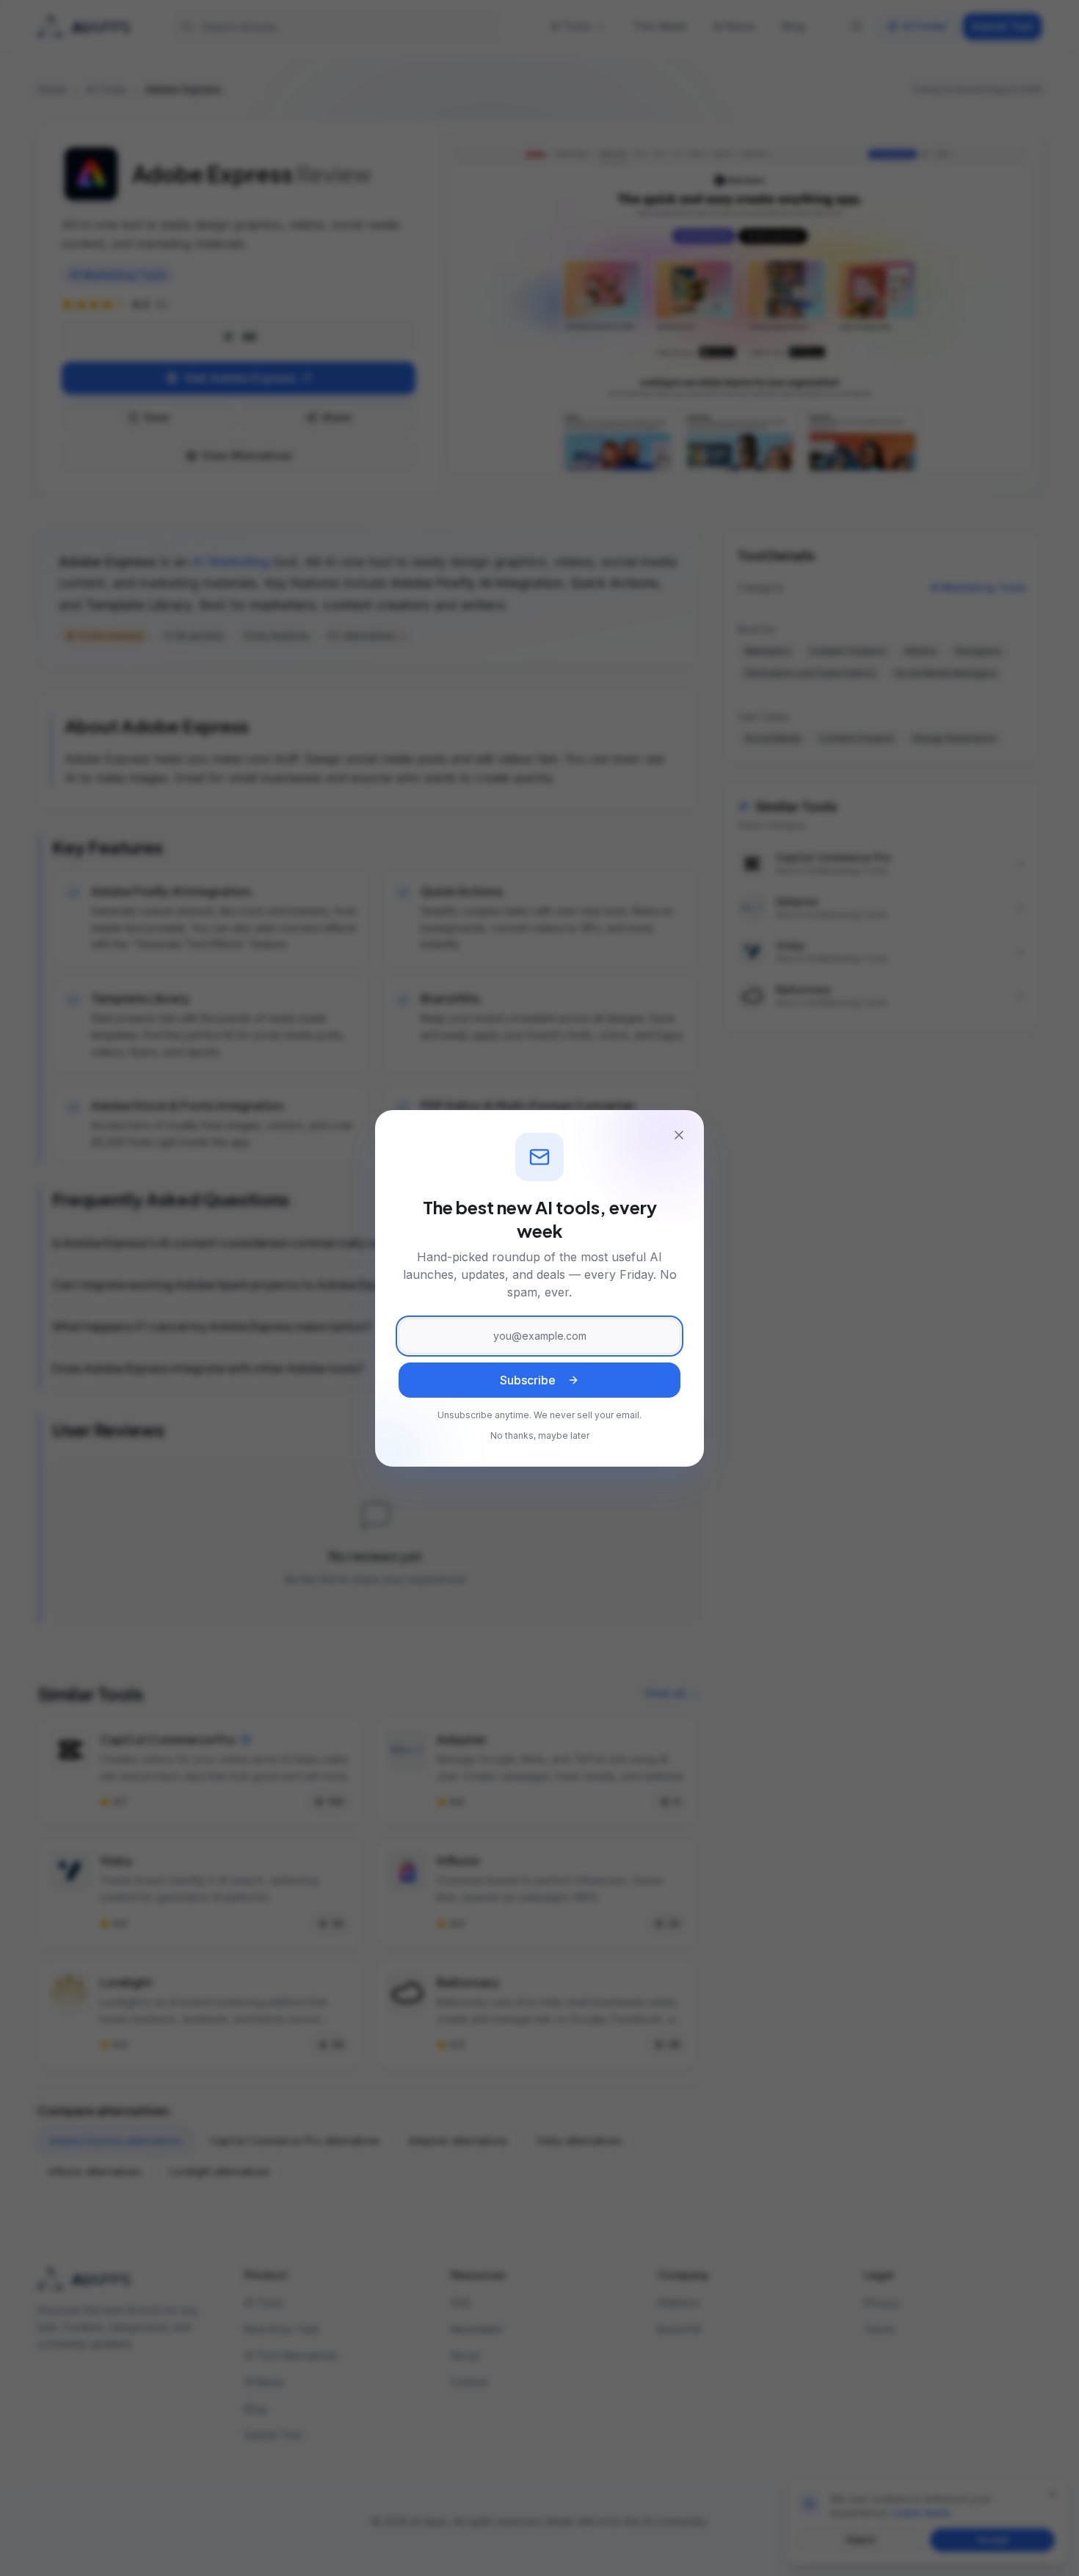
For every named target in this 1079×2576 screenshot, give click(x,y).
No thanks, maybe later (540, 1435)
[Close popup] (679, 1135)
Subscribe (528, 1380)
